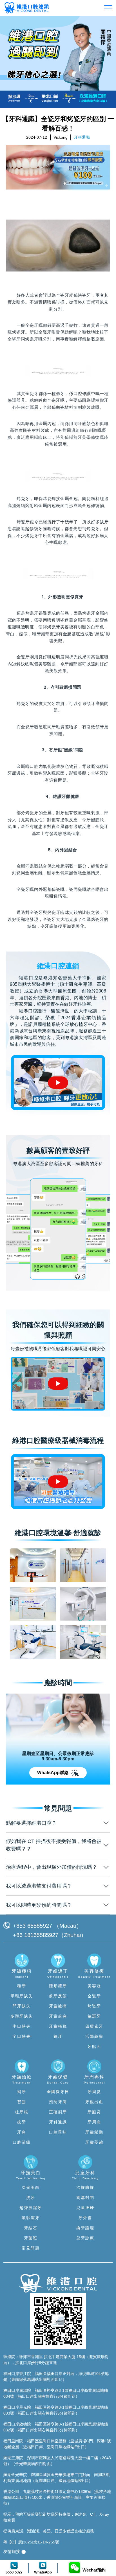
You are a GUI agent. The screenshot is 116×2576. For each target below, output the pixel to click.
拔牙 (22, 2122)
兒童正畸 (85, 2208)
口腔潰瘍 (22, 2142)
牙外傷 (85, 2218)
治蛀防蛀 (85, 2187)
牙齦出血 (94, 2102)
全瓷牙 (94, 1996)
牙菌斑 (31, 2238)
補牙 (22, 2092)
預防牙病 (58, 2102)
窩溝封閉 (85, 2198)
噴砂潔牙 (31, 2218)
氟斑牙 (94, 2016)
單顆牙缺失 (22, 1996)
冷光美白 (31, 2187)
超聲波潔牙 (31, 2208)
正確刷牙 (58, 2112)
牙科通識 (58, 2122)
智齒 (22, 2102)
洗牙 (31, 2198)
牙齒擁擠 (58, 2006)
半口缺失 (22, 2026)
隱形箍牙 (58, 1986)
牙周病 (94, 2122)
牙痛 (22, 2132)
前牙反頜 (58, 1996)
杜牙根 (22, 2112)
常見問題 (31, 2248)
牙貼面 (94, 2046)
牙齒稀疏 (58, 2026)
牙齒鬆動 (94, 2132)
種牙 (22, 1986)
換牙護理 (85, 2228)
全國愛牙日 (58, 2092)
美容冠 (94, 1986)
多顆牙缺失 (22, 2016)
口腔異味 (58, 2132)
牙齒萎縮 (94, 2142)
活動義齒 (94, 2036)
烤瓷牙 (84, 295)
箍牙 (58, 2036)
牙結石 (31, 2228)
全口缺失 (22, 2036)
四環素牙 (94, 2026)
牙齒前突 (58, 2016)
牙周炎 (94, 2092)
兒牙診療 (85, 2238)
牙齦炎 (94, 2112)
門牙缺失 (22, 2006)
